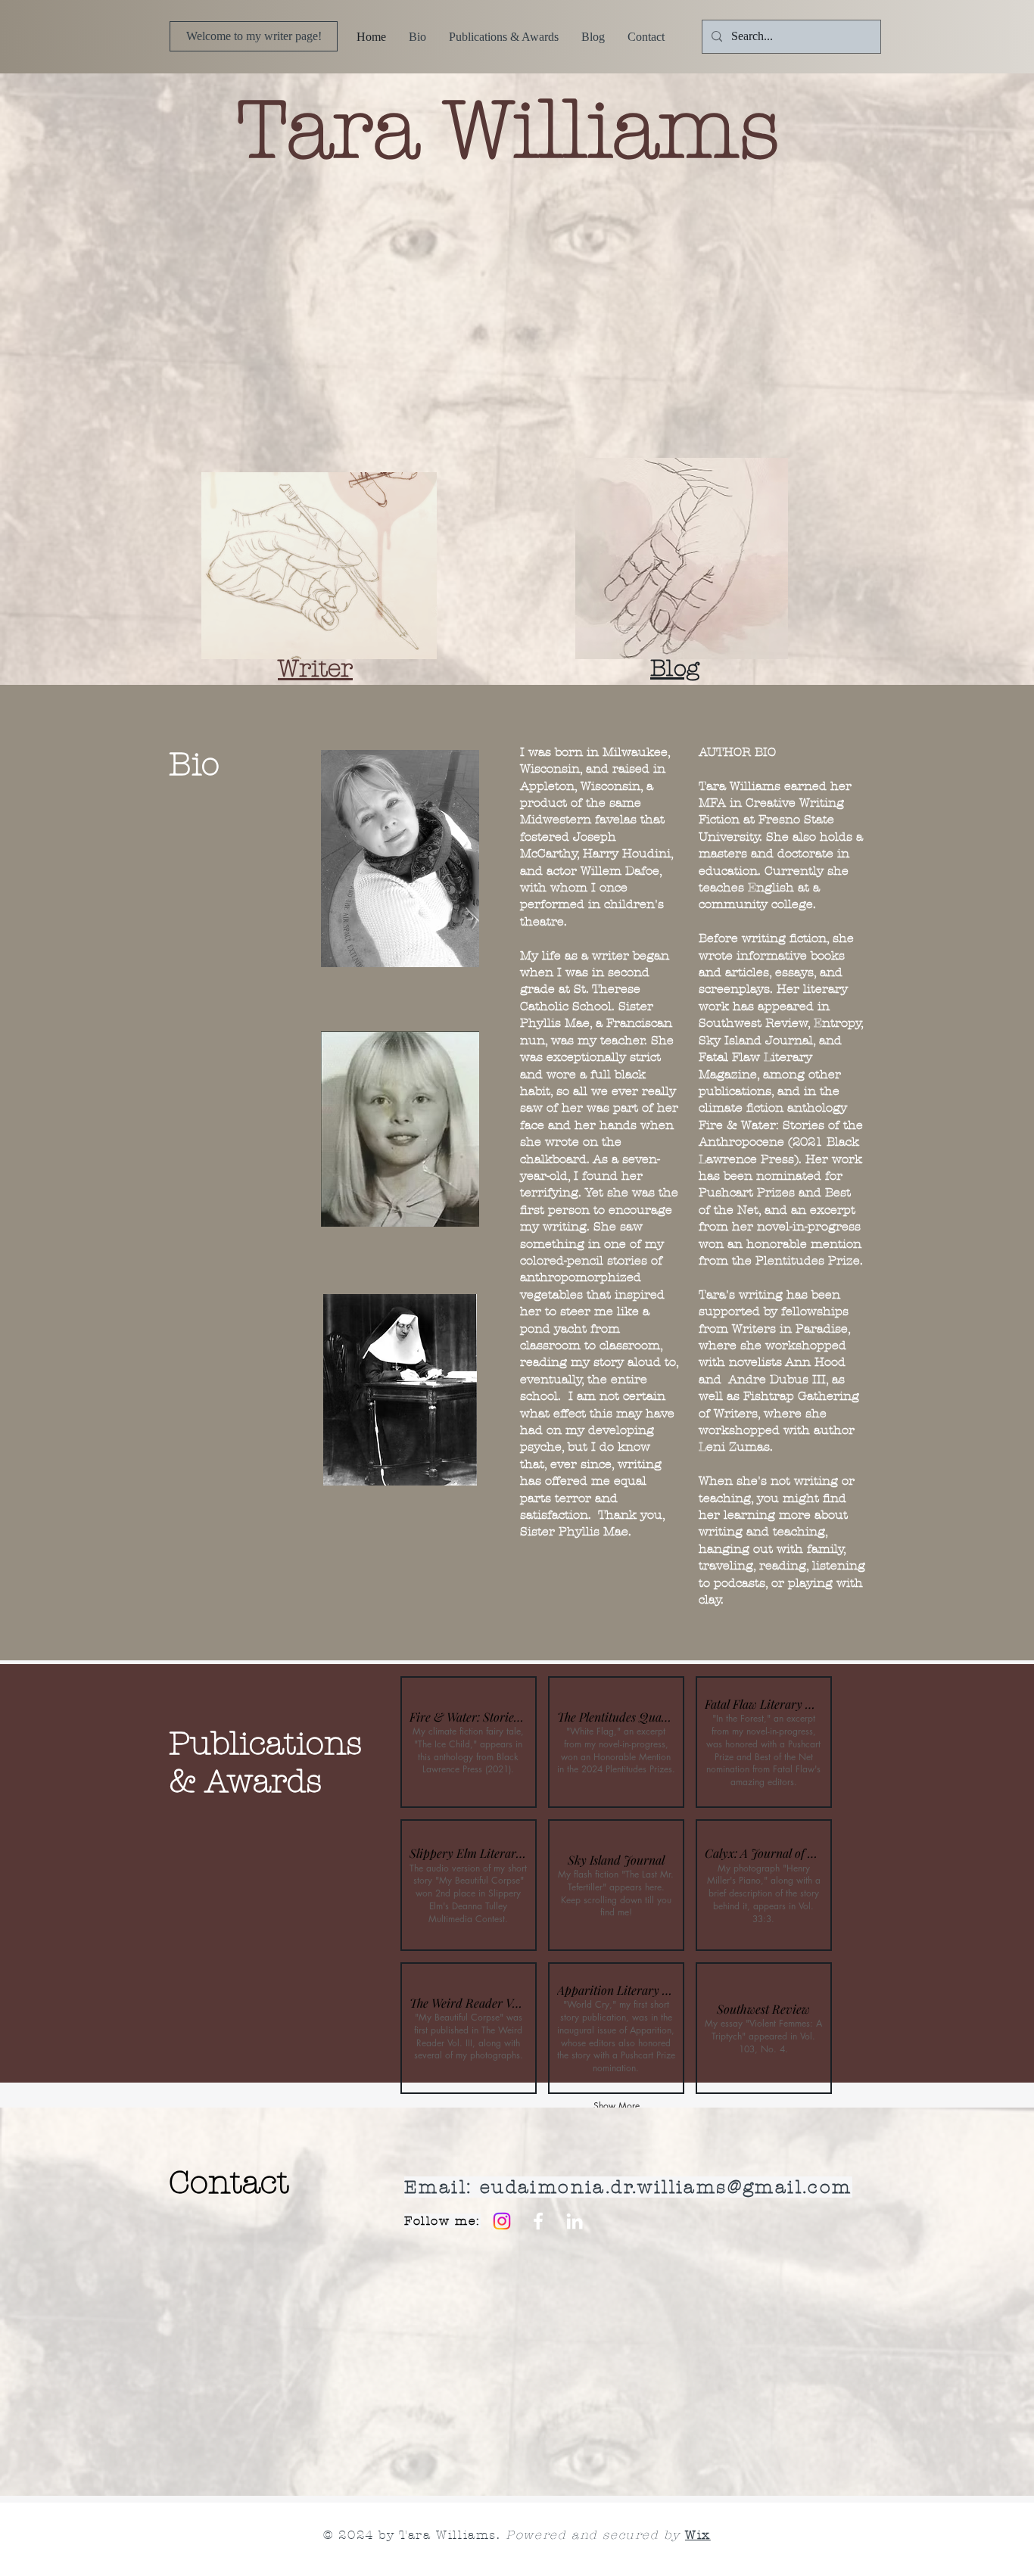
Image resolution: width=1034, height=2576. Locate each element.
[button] (469, 1742)
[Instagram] (502, 2221)
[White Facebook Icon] (538, 2221)
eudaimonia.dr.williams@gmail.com (666, 2187)
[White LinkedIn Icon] (575, 2221)
